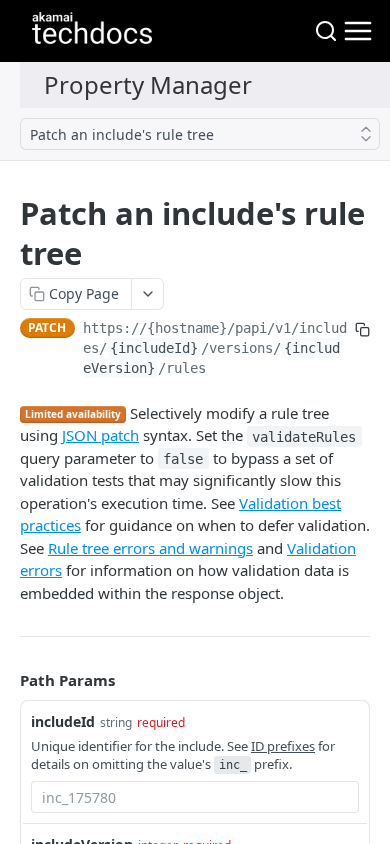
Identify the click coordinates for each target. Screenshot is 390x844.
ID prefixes (283, 746)
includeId (63, 721)
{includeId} (154, 348)
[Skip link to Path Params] (6, 680)
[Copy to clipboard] (362, 330)
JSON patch (100, 435)
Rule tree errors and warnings (150, 548)
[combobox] (195, 797)
